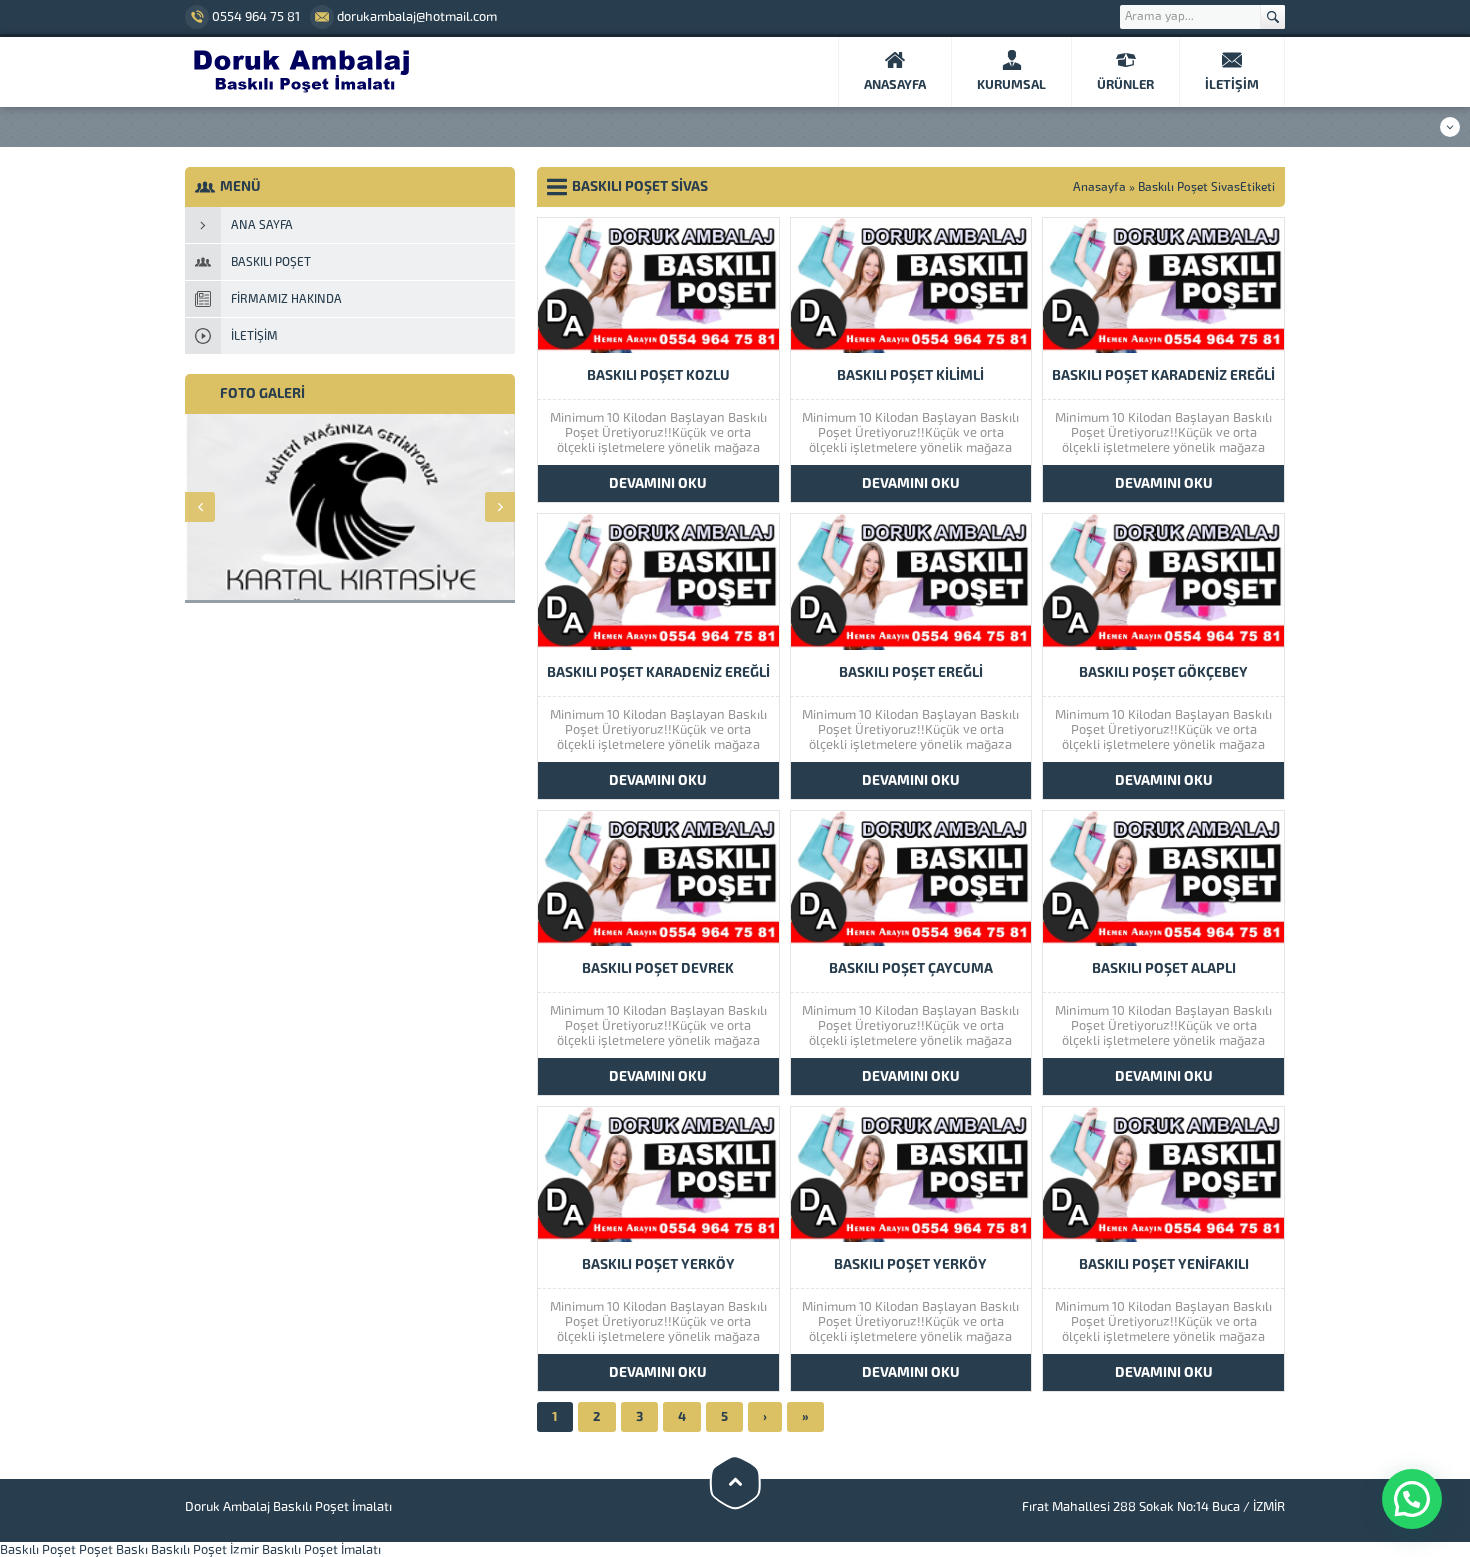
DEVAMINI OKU (658, 483)
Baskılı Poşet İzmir (205, 1549)
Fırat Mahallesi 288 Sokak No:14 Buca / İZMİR (1153, 1506)
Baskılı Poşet (38, 1549)
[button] (1412, 1499)
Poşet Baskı (113, 1549)
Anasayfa (1099, 187)
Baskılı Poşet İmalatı (321, 1549)
